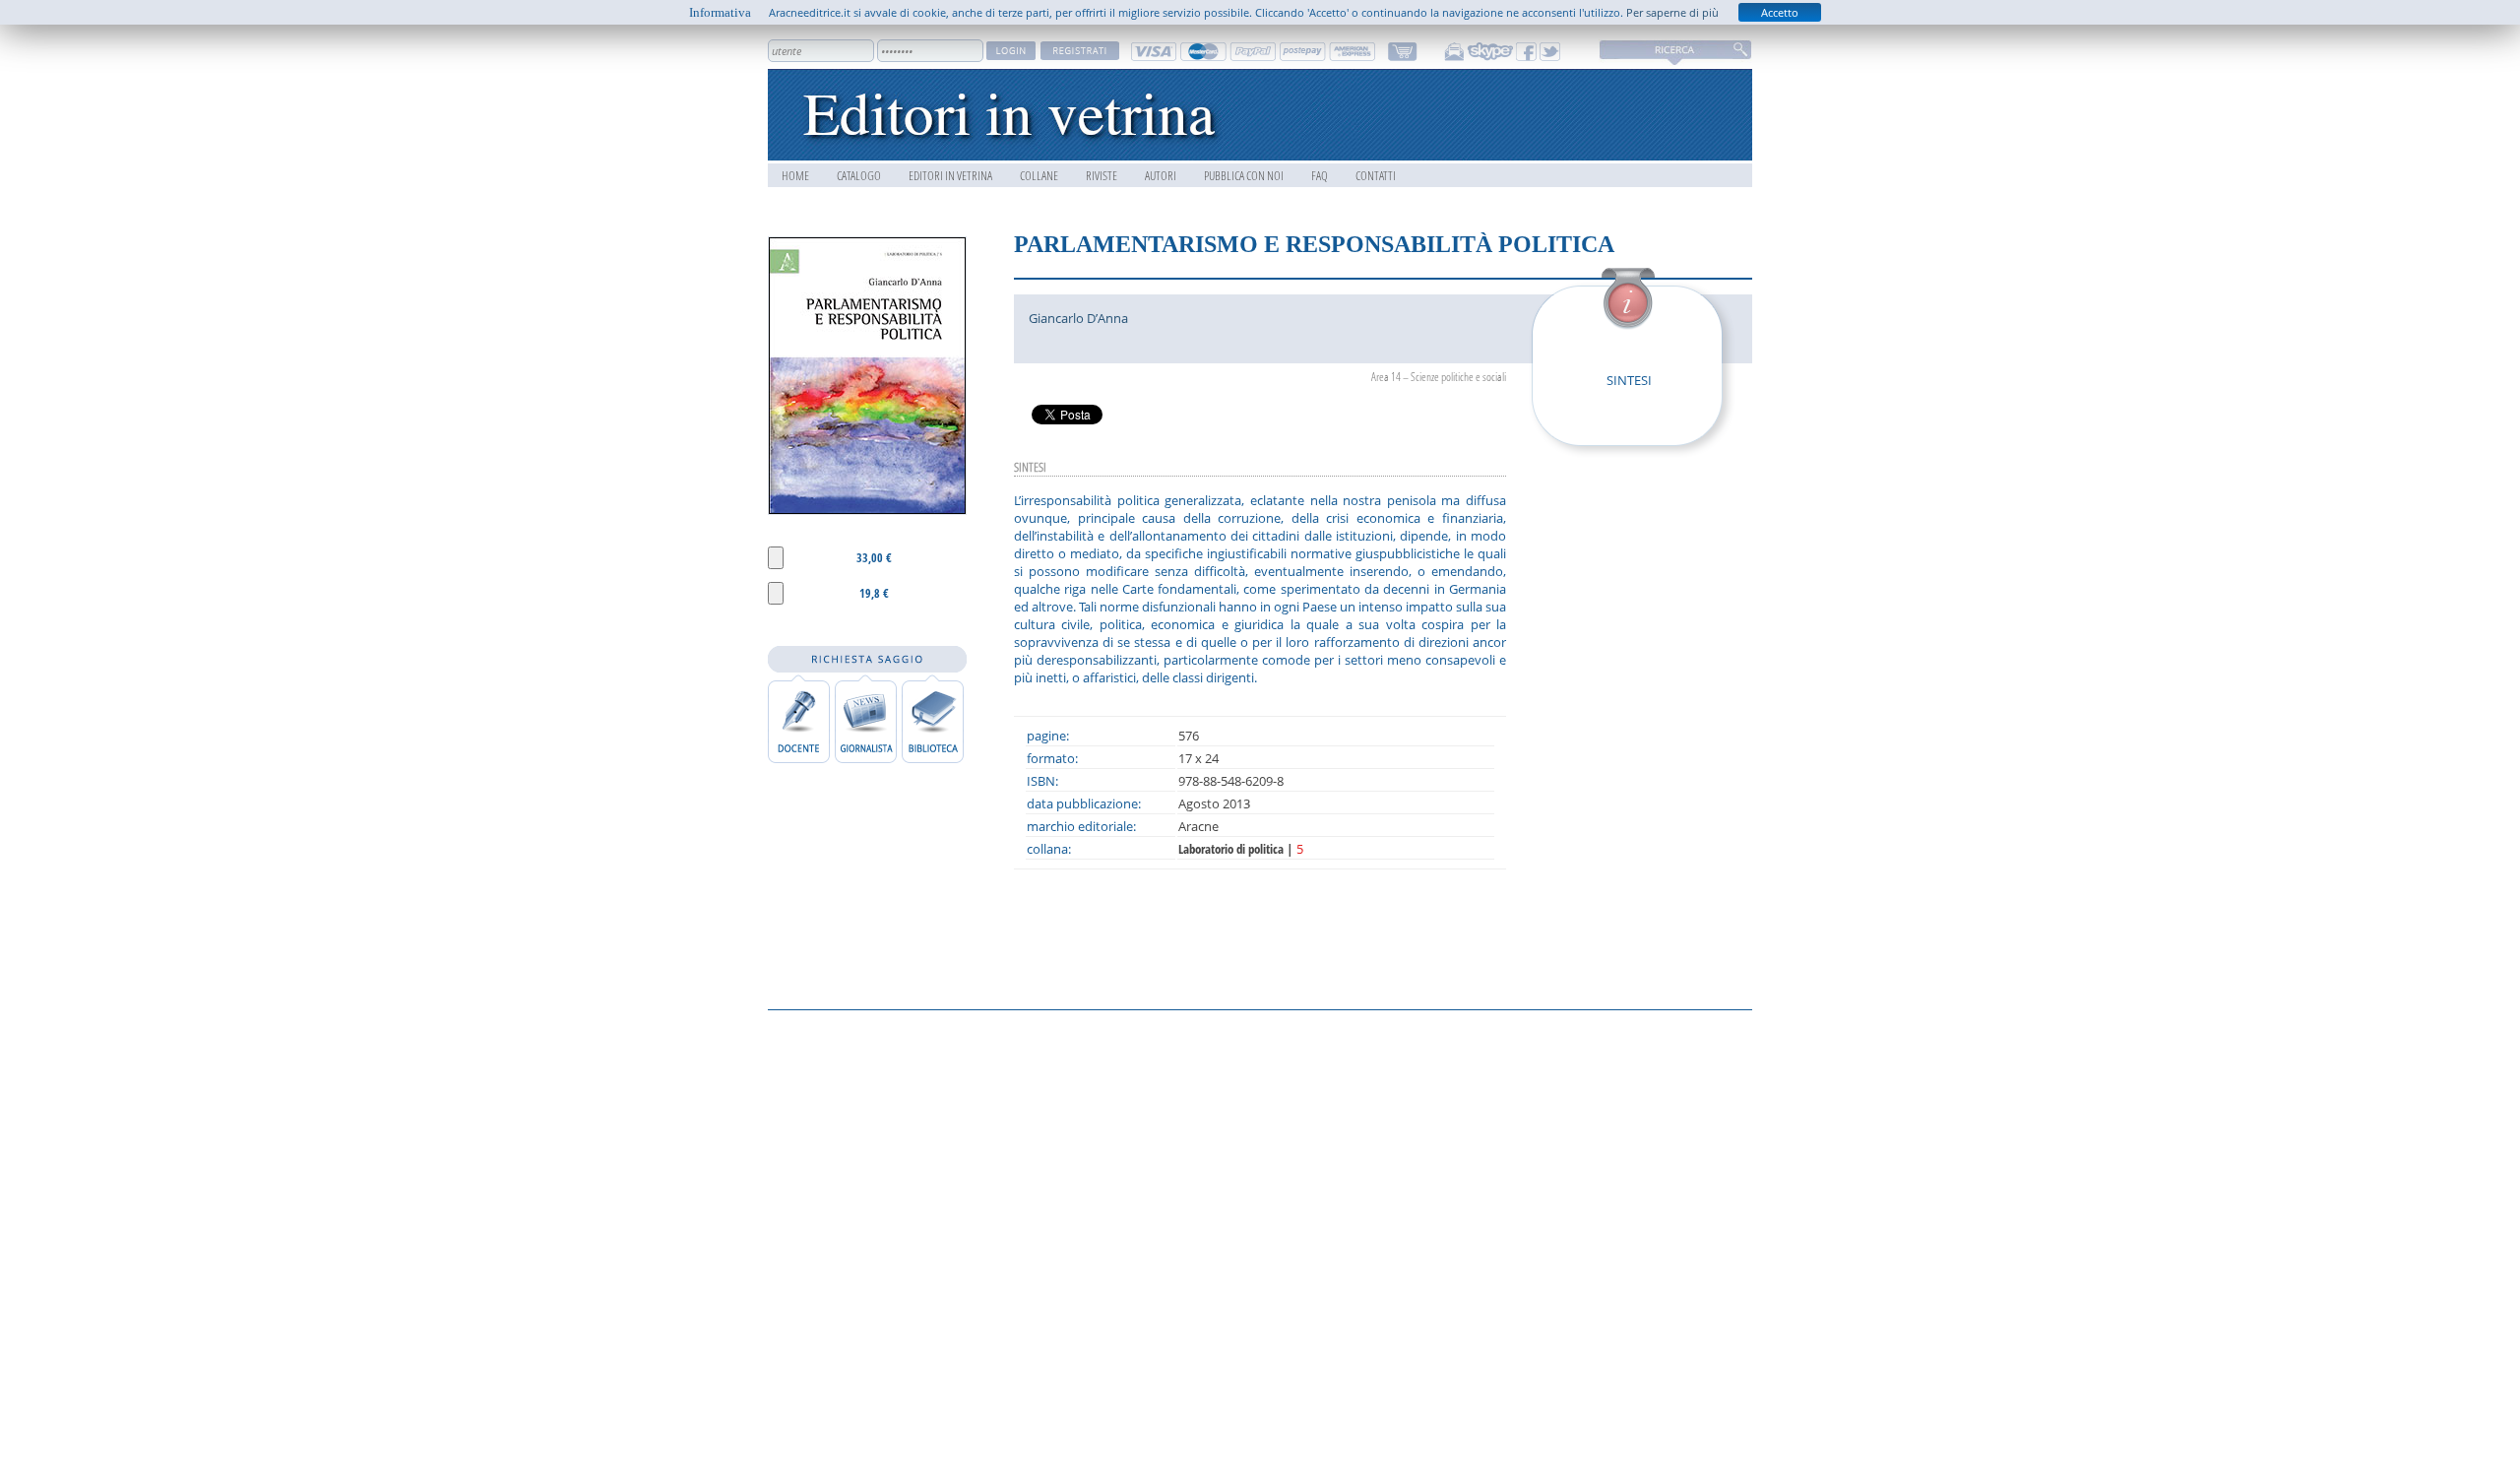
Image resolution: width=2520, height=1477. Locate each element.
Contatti (1376, 175)
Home (795, 175)
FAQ (1320, 175)
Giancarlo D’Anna (1078, 318)
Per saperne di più (1672, 12)
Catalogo (859, 175)
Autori (1161, 175)
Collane (1039, 175)
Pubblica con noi (1244, 175)
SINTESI (1629, 380)
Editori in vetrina (950, 175)
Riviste (1102, 175)
